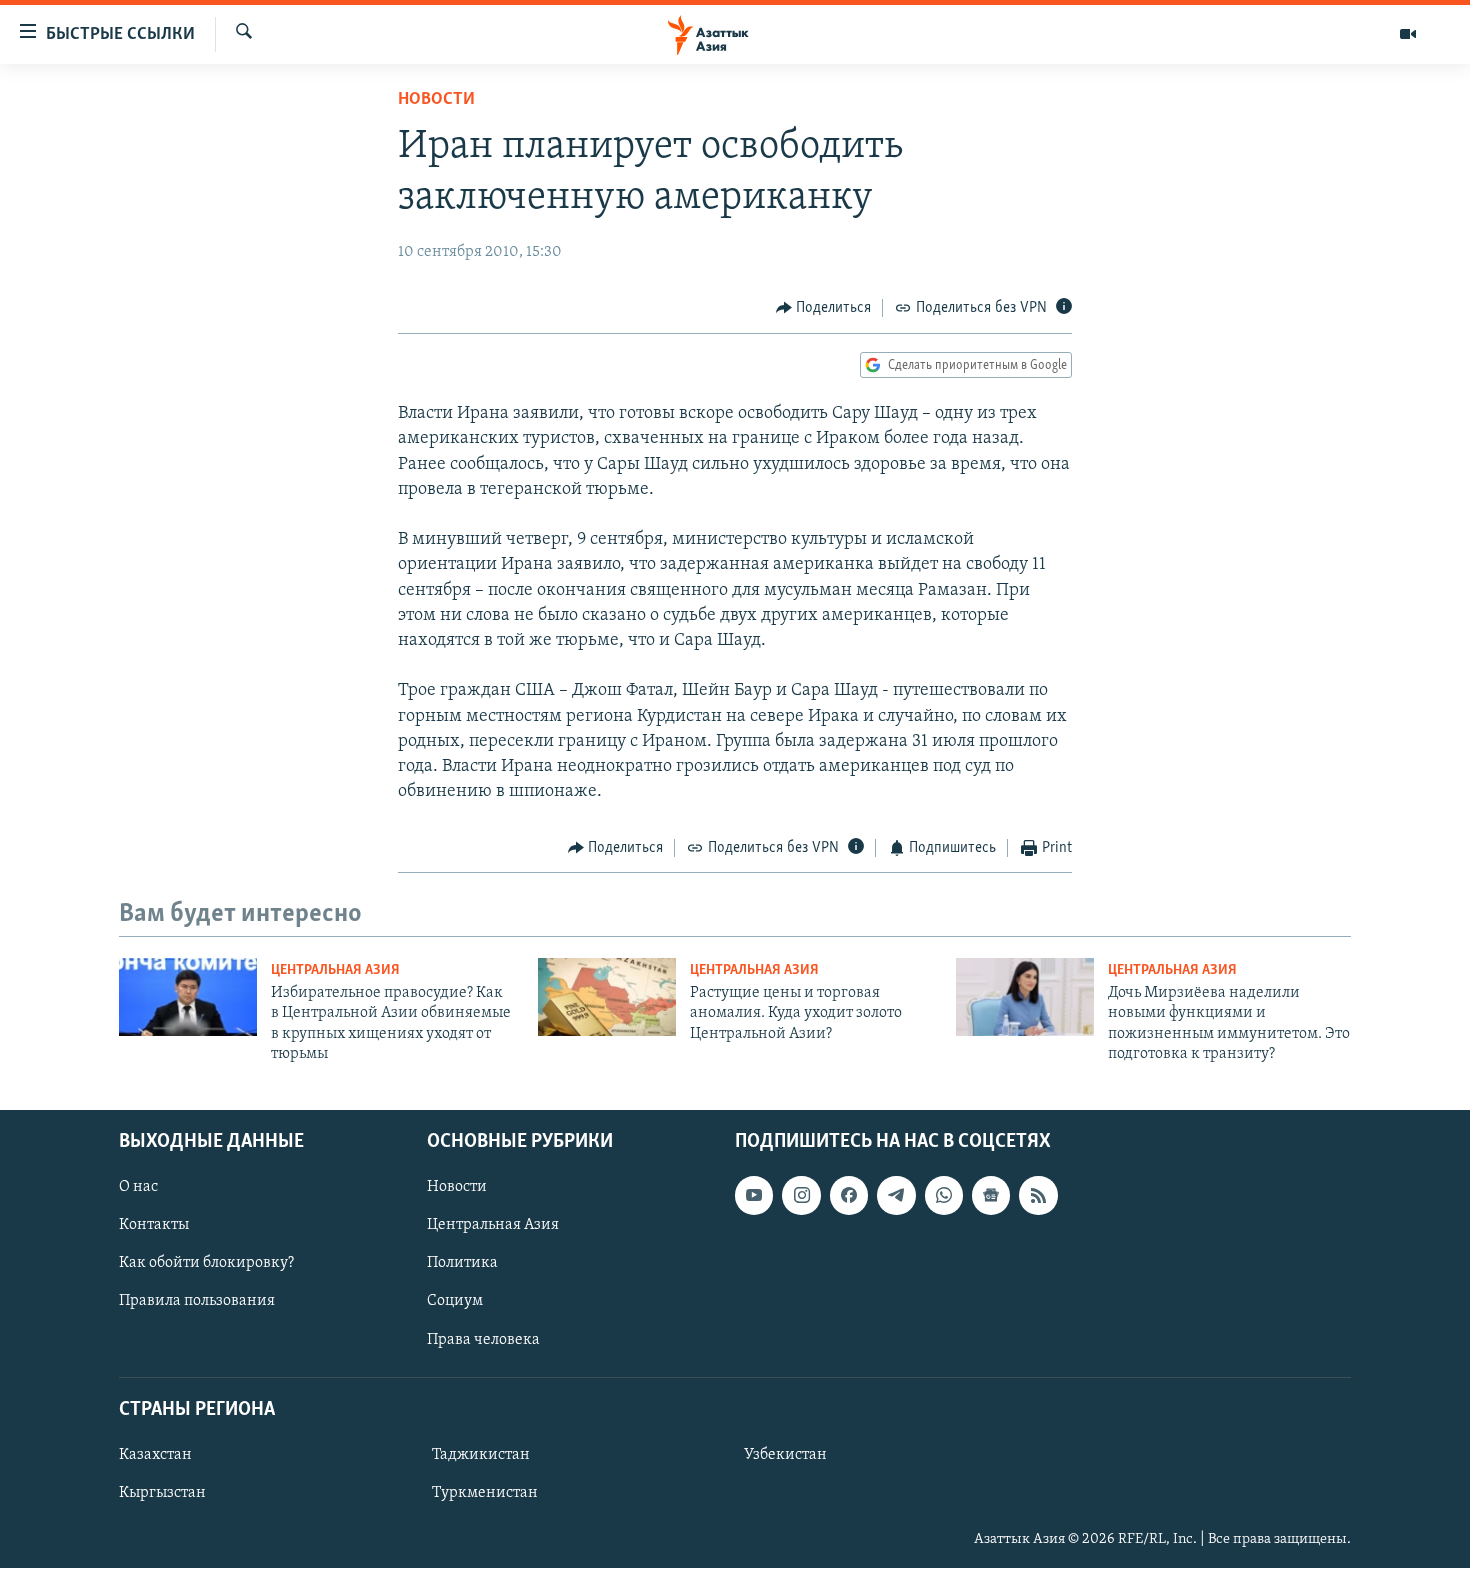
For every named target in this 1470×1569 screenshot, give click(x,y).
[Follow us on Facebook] (849, 1196)
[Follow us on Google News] (991, 1196)
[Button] (824, 308)
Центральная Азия (335, 970)
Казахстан (155, 1455)
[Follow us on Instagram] (801, 1196)
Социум (455, 1302)
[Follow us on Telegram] (896, 1196)
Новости (436, 100)
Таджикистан (481, 1455)
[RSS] (1038, 1196)
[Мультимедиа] (1408, 34)
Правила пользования (197, 1302)
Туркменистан (485, 1493)
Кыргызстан (162, 1493)
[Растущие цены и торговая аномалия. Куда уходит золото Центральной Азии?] (607, 997)
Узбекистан (785, 1455)
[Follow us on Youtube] (754, 1196)
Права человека (483, 1340)
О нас (138, 1188)
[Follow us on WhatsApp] (944, 1196)
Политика (462, 1264)
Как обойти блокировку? (206, 1264)
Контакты (154, 1226)
